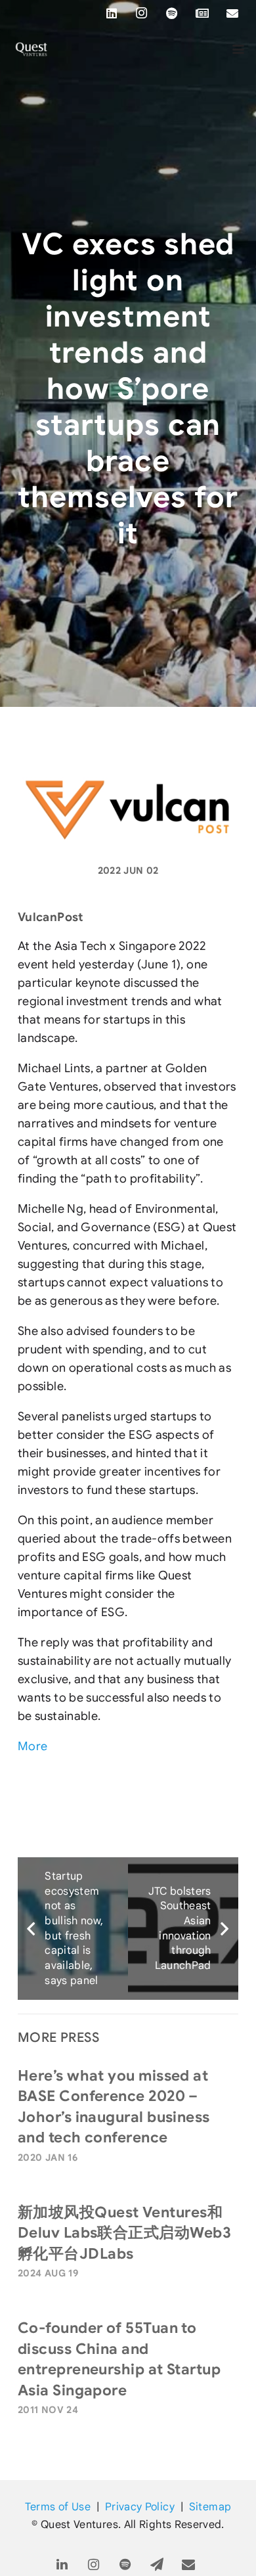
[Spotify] (172, 13)
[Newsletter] (202, 13)
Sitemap (210, 2507)
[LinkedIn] (112, 13)
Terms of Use (58, 2507)
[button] (239, 49)
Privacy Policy (140, 2507)
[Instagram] (142, 13)
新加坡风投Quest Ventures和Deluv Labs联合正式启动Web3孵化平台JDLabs (124, 2233)
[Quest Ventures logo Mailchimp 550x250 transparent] (32, 49)
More (32, 1746)
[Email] (232, 13)
